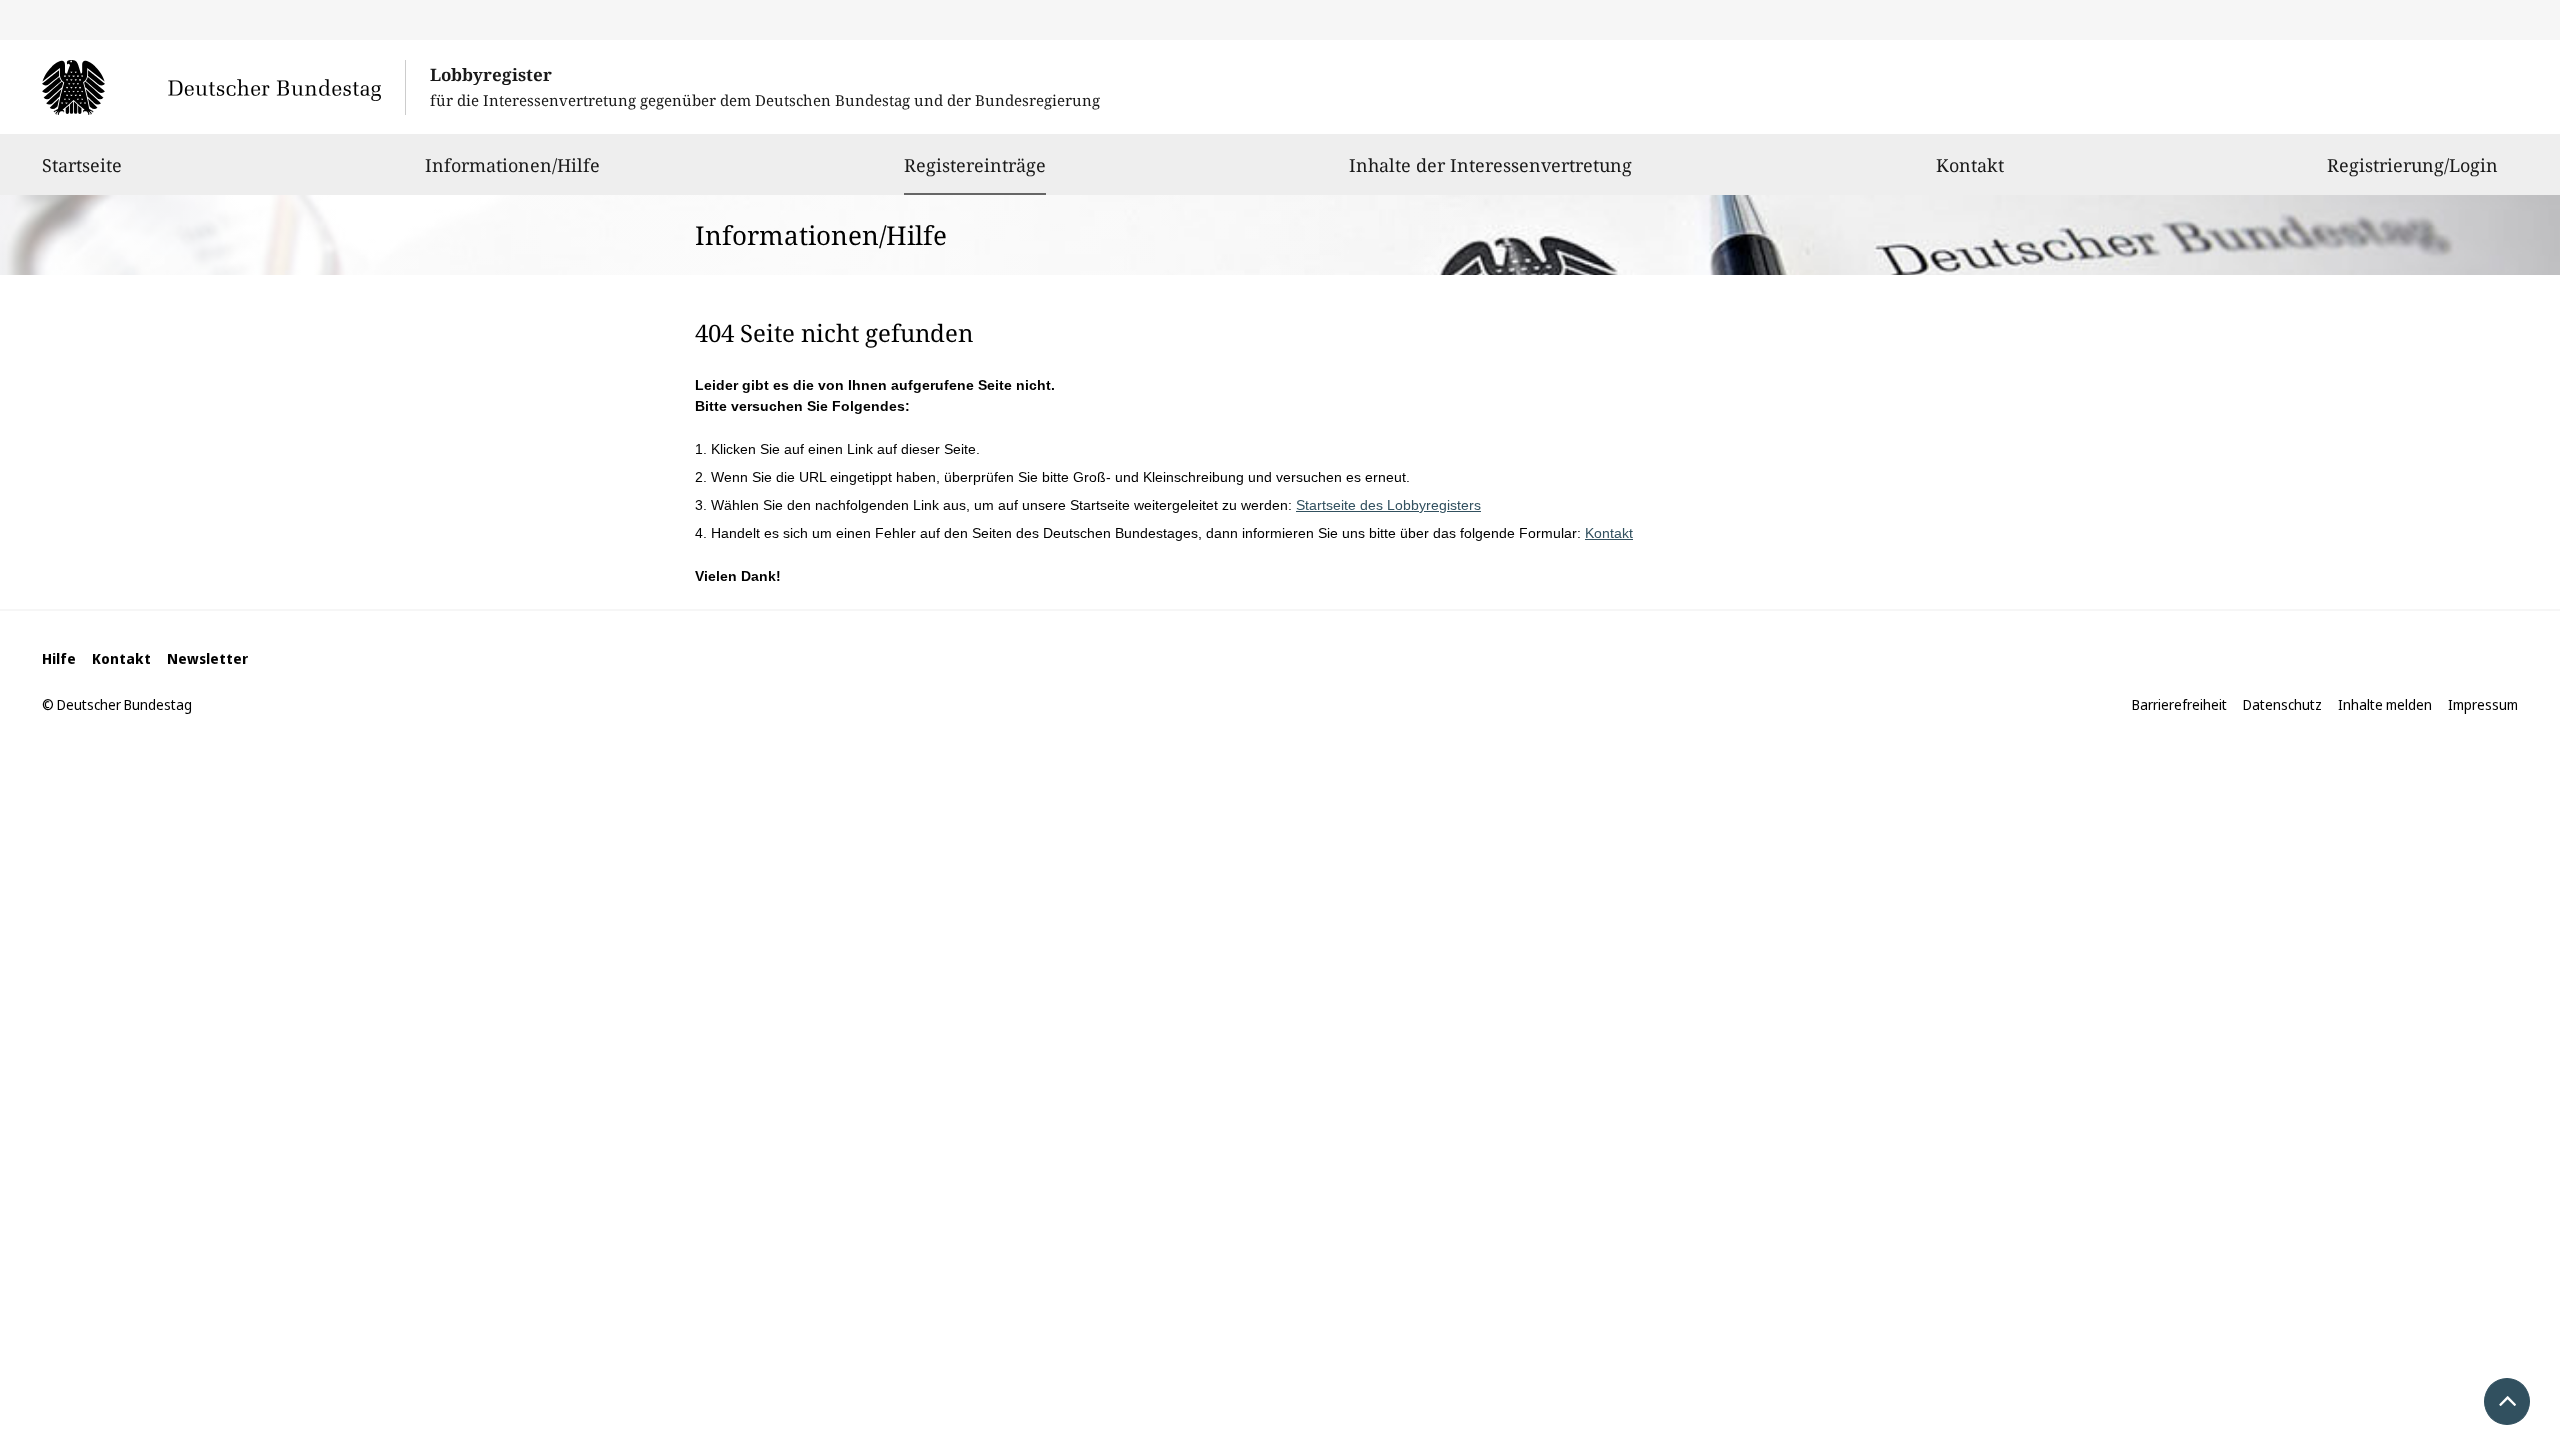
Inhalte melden (2385, 704)
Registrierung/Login (2412, 165)
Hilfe (59, 658)
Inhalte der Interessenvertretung (1490, 165)
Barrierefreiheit (2179, 704)
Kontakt (1970, 165)
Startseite (82, 165)
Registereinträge (975, 164)
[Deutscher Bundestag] (223, 87)
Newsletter (207, 658)
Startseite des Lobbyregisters (1388, 505)
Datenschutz (2282, 704)
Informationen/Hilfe (512, 165)
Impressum (2483, 704)
